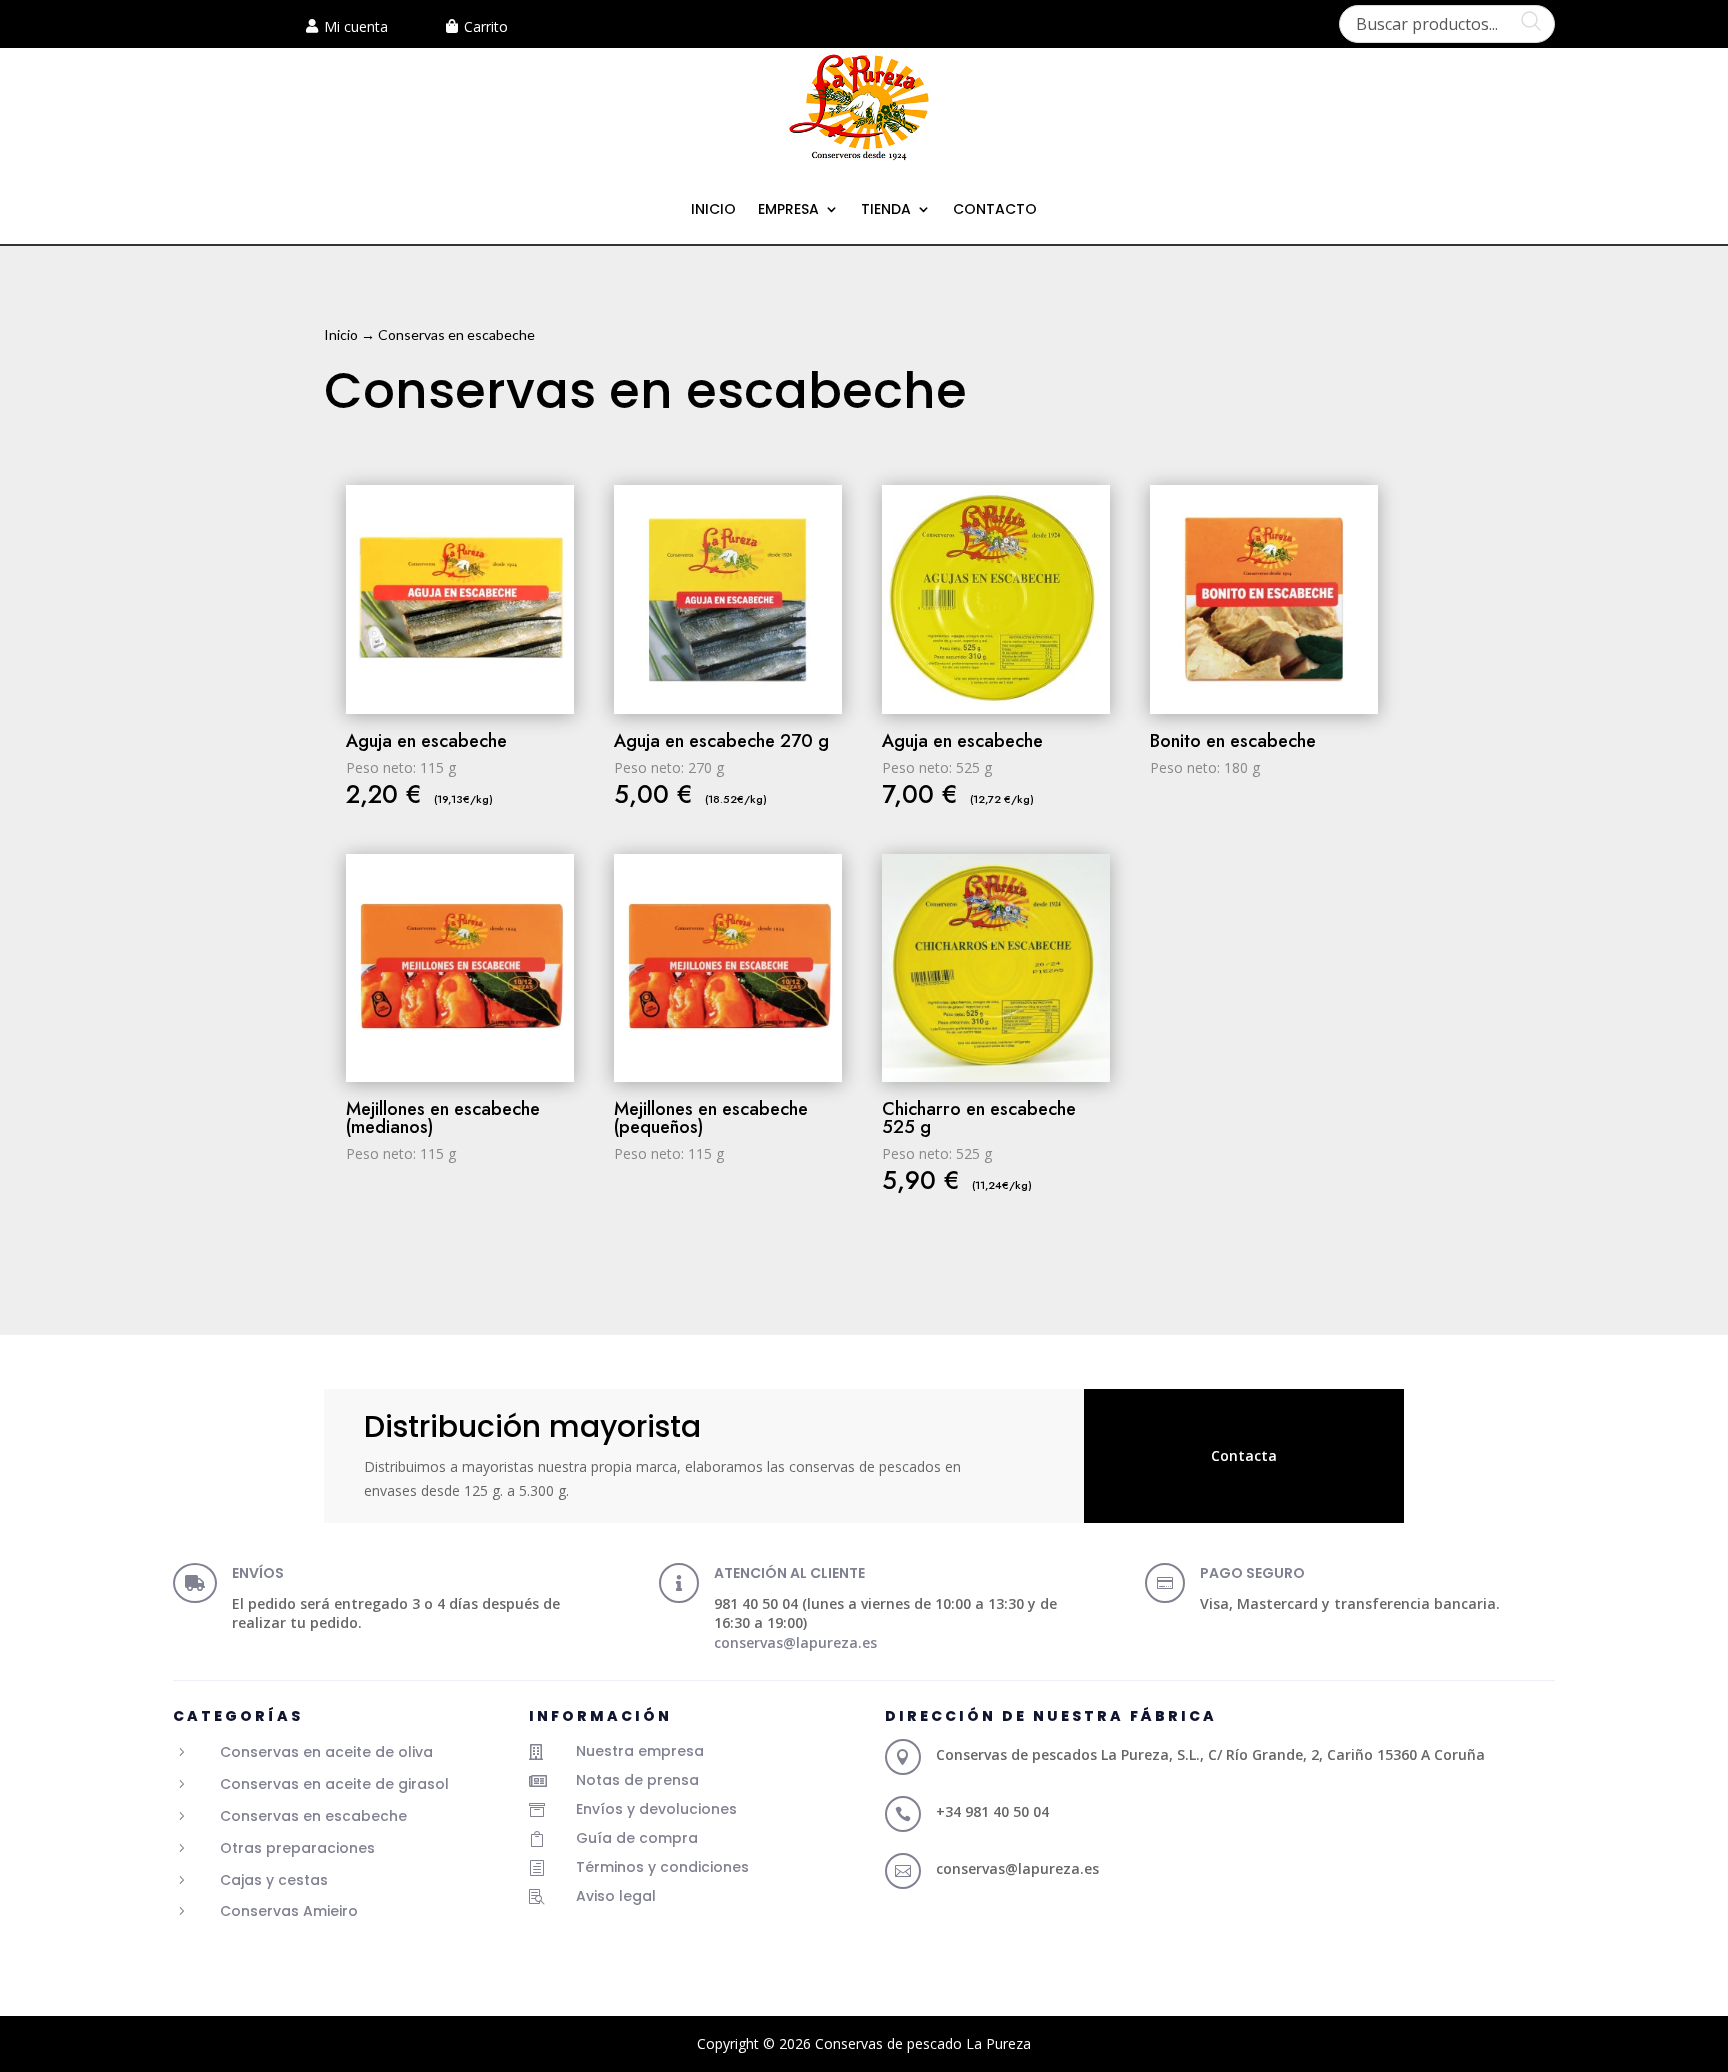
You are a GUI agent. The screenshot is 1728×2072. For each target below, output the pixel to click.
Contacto (995, 210)
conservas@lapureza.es (795, 1642)
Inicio (713, 210)
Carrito (486, 26)
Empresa (788, 210)
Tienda (886, 210)
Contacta (1244, 1455)
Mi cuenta (356, 26)
